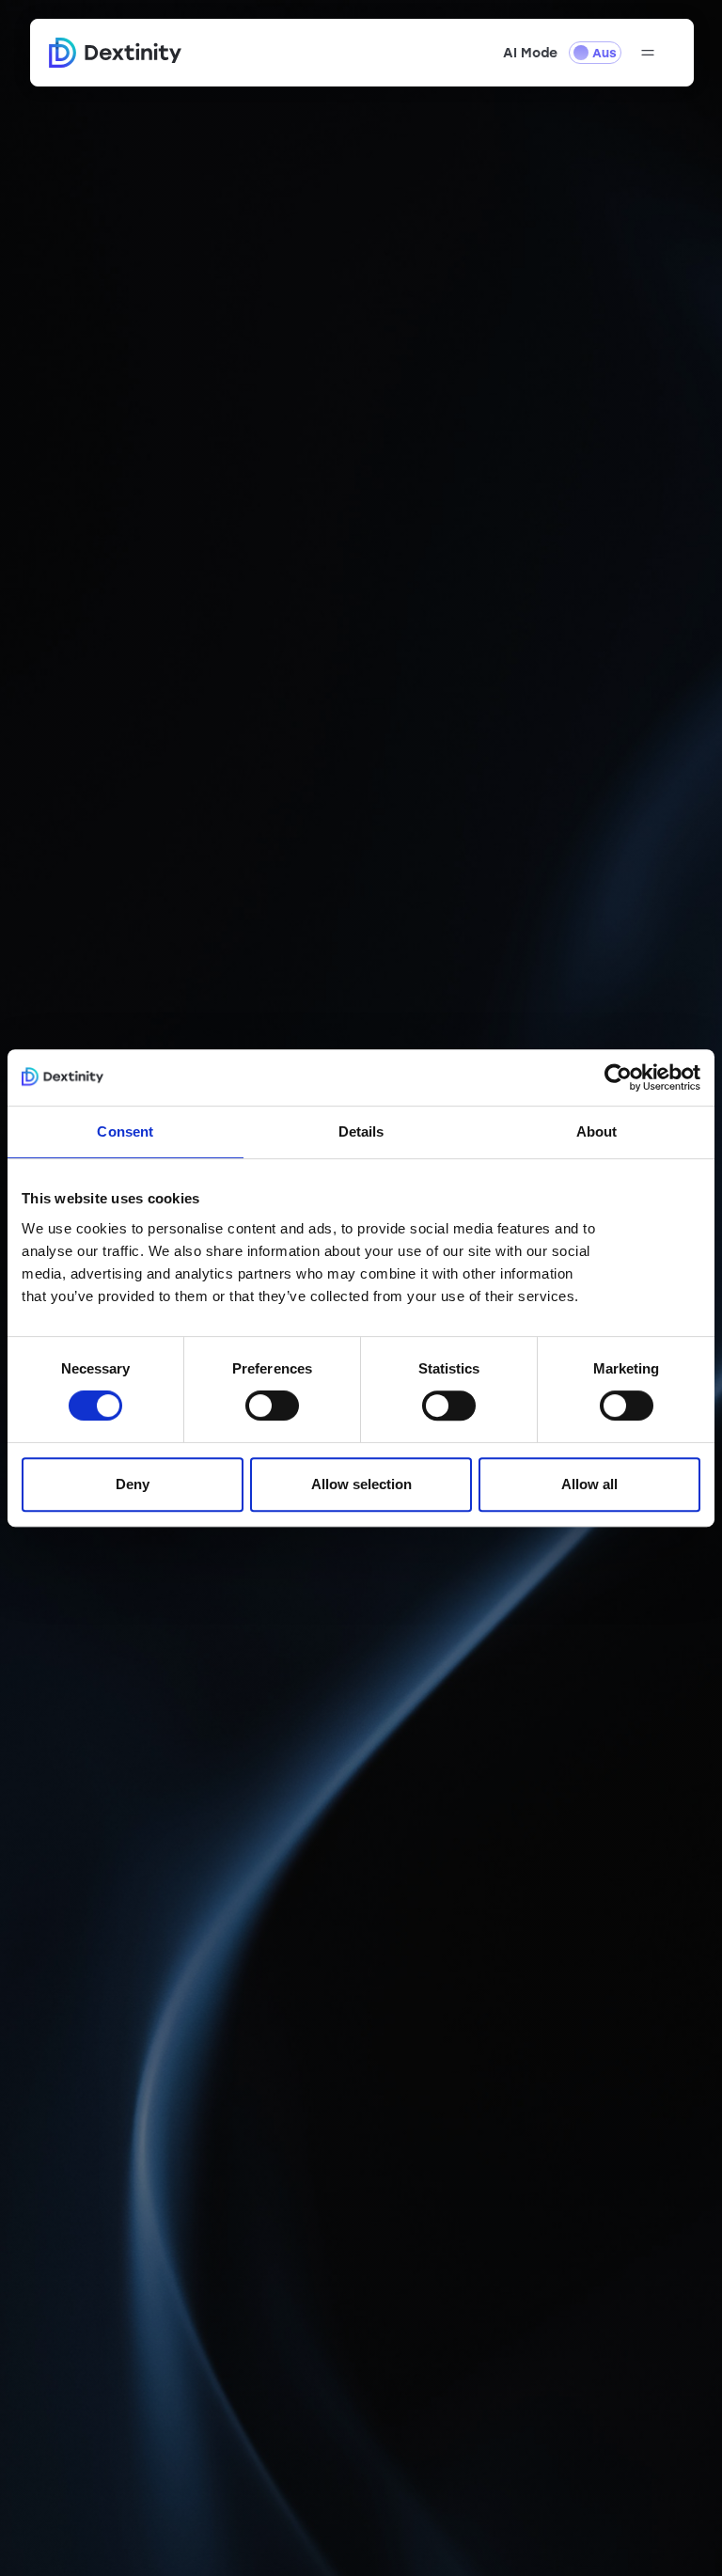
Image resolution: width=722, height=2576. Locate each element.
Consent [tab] (125, 1131)
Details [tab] (361, 1131)
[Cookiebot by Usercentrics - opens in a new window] (618, 1077)
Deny (133, 1484)
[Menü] (648, 53)
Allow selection (361, 1484)
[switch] (272, 1406)
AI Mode (530, 53)
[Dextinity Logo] (116, 53)
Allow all (589, 1484)
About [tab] (597, 1131)
